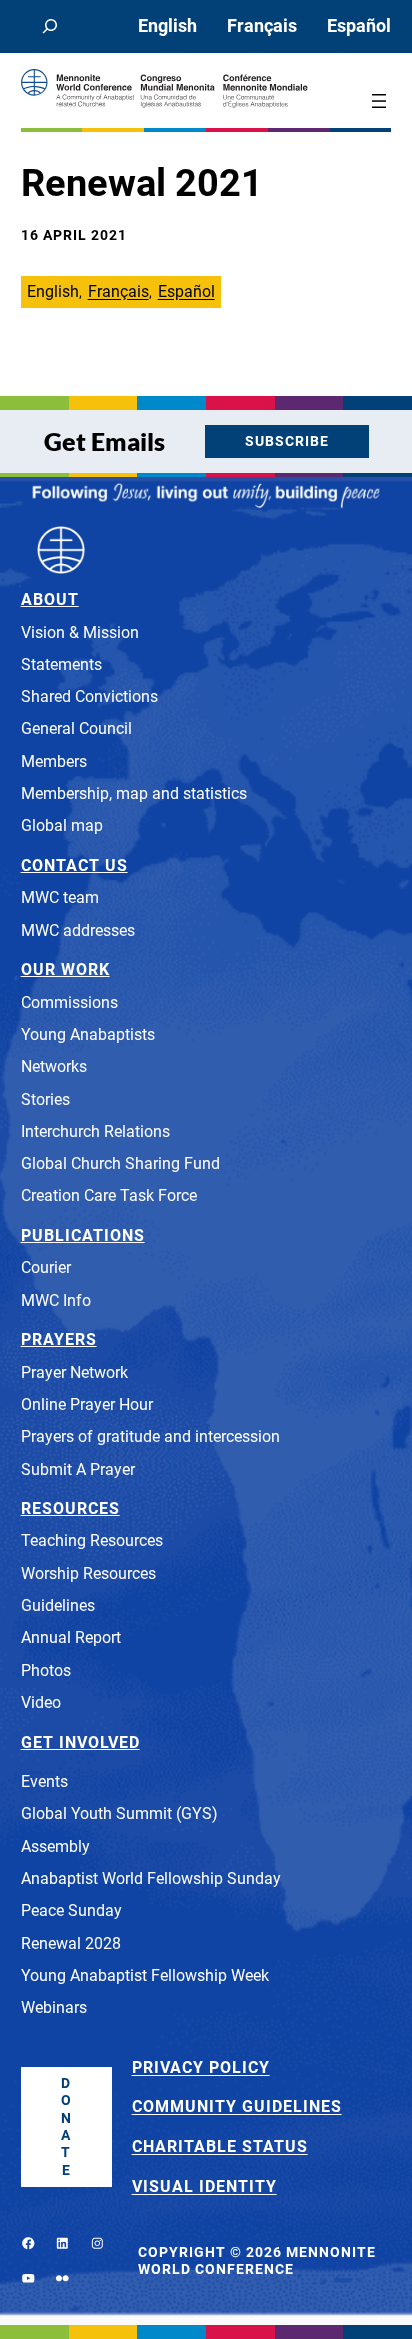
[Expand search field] (51, 26)
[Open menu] (379, 101)
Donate (66, 2126)
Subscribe (287, 441)
